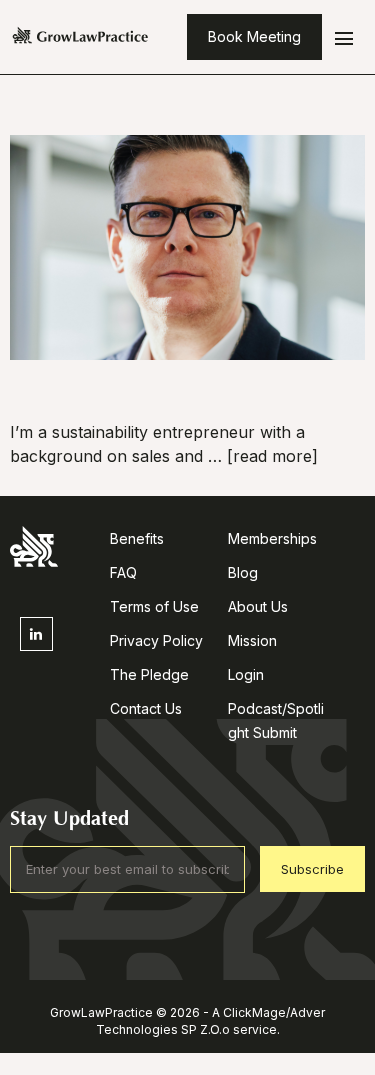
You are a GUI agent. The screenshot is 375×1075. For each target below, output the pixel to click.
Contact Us (146, 708)
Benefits (137, 538)
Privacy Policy (156, 640)
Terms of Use (154, 606)
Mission (252, 640)
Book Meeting (254, 36)
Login (246, 674)
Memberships (272, 538)
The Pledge (149, 674)
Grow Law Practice (81, 37)
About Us (258, 606)
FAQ (123, 572)
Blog (243, 572)
